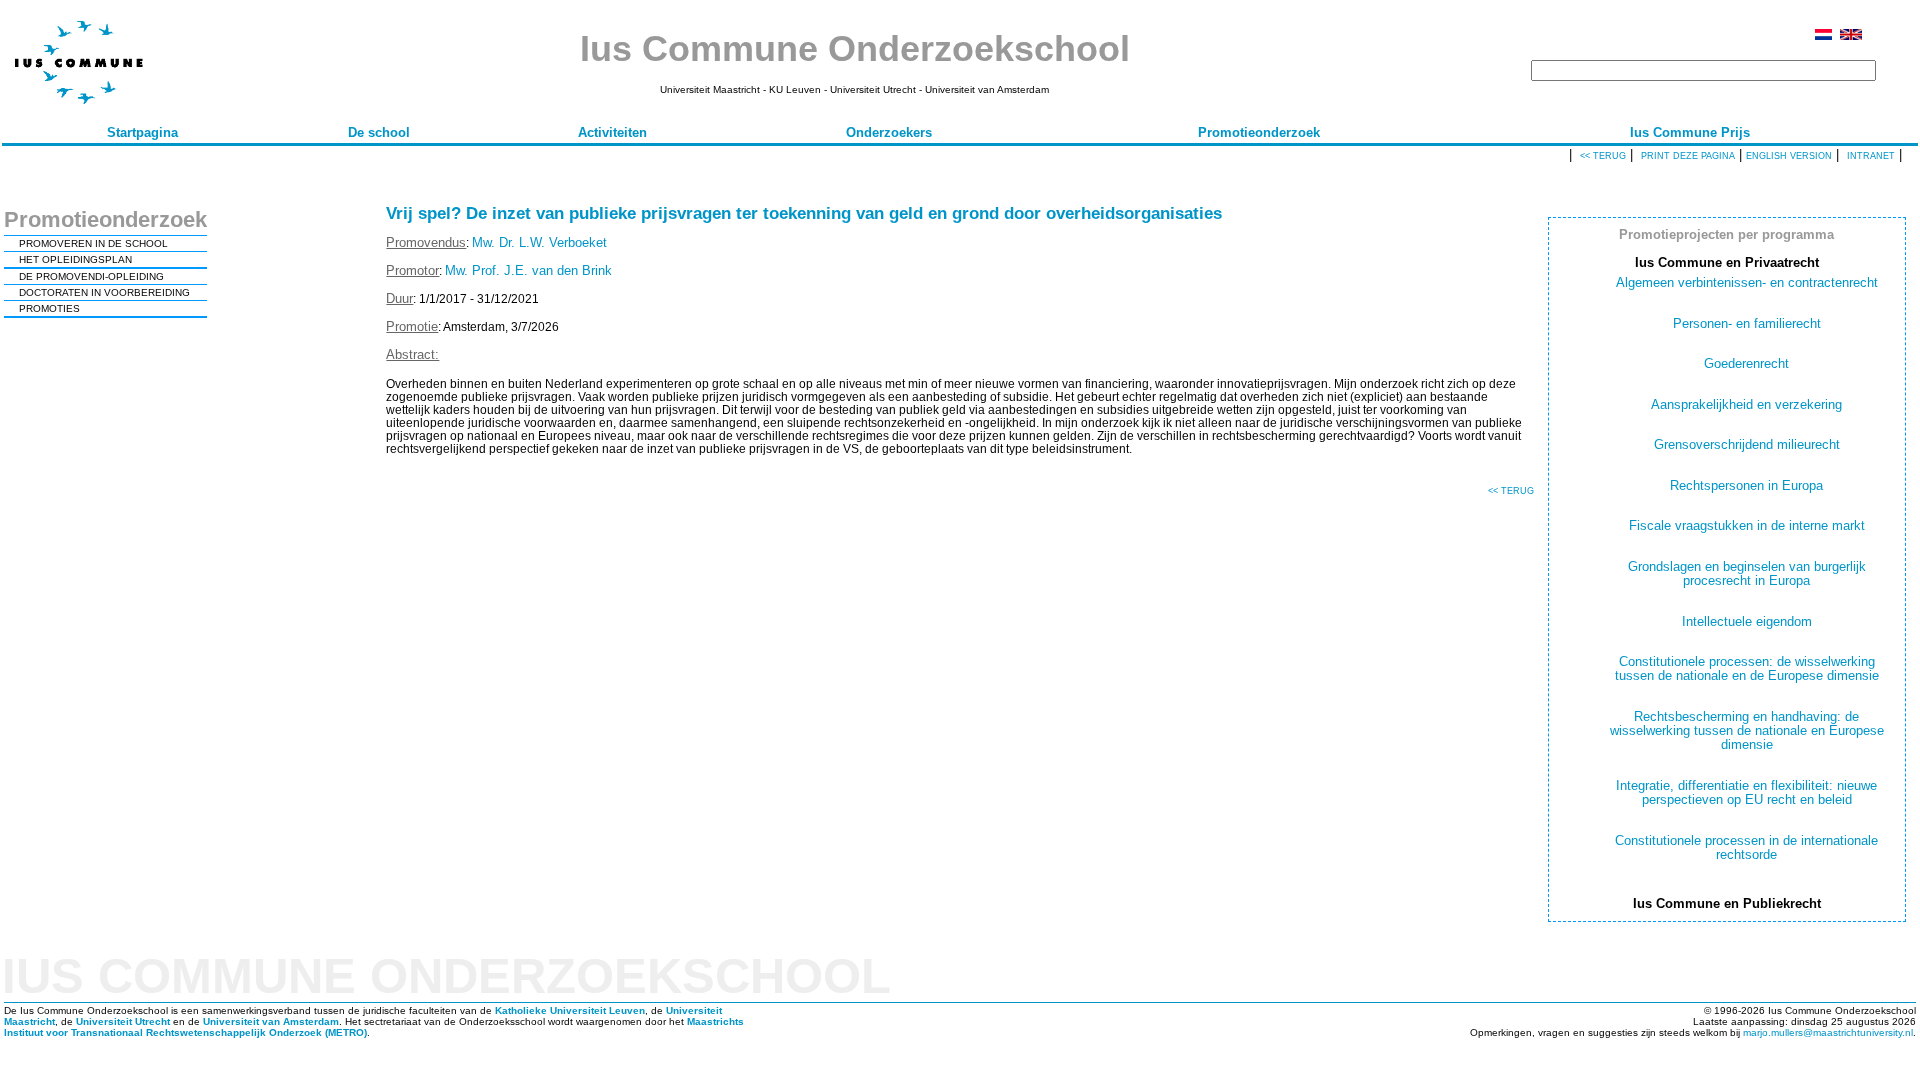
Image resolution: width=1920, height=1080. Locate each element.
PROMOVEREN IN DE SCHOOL (93, 243)
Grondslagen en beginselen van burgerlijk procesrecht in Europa (1747, 573)
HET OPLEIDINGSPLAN (75, 259)
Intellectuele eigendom (1747, 621)
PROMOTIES (49, 308)
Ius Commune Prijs (1690, 132)
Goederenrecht (1746, 363)
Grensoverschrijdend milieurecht (1747, 444)
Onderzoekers (889, 132)
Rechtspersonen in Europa (1746, 485)
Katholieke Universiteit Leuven (570, 1010)
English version (1789, 156)
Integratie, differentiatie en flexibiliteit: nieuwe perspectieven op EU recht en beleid (1746, 792)
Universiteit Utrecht (123, 1021)
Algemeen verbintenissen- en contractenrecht (1747, 282)
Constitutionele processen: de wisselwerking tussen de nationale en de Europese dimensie (1747, 668)
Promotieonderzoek (1259, 132)
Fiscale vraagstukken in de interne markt (1747, 525)
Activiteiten (612, 132)
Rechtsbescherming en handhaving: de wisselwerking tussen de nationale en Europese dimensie (1747, 731)
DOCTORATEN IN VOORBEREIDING (104, 292)
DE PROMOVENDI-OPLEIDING (91, 276)
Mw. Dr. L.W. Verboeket (539, 242)
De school (379, 132)
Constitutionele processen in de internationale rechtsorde (1746, 847)
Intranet (1871, 156)
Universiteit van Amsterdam (271, 1021)
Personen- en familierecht (1747, 323)
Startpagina (142, 132)
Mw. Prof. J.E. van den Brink (528, 270)
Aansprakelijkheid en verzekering (1746, 404)
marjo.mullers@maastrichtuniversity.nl (1828, 1032)
